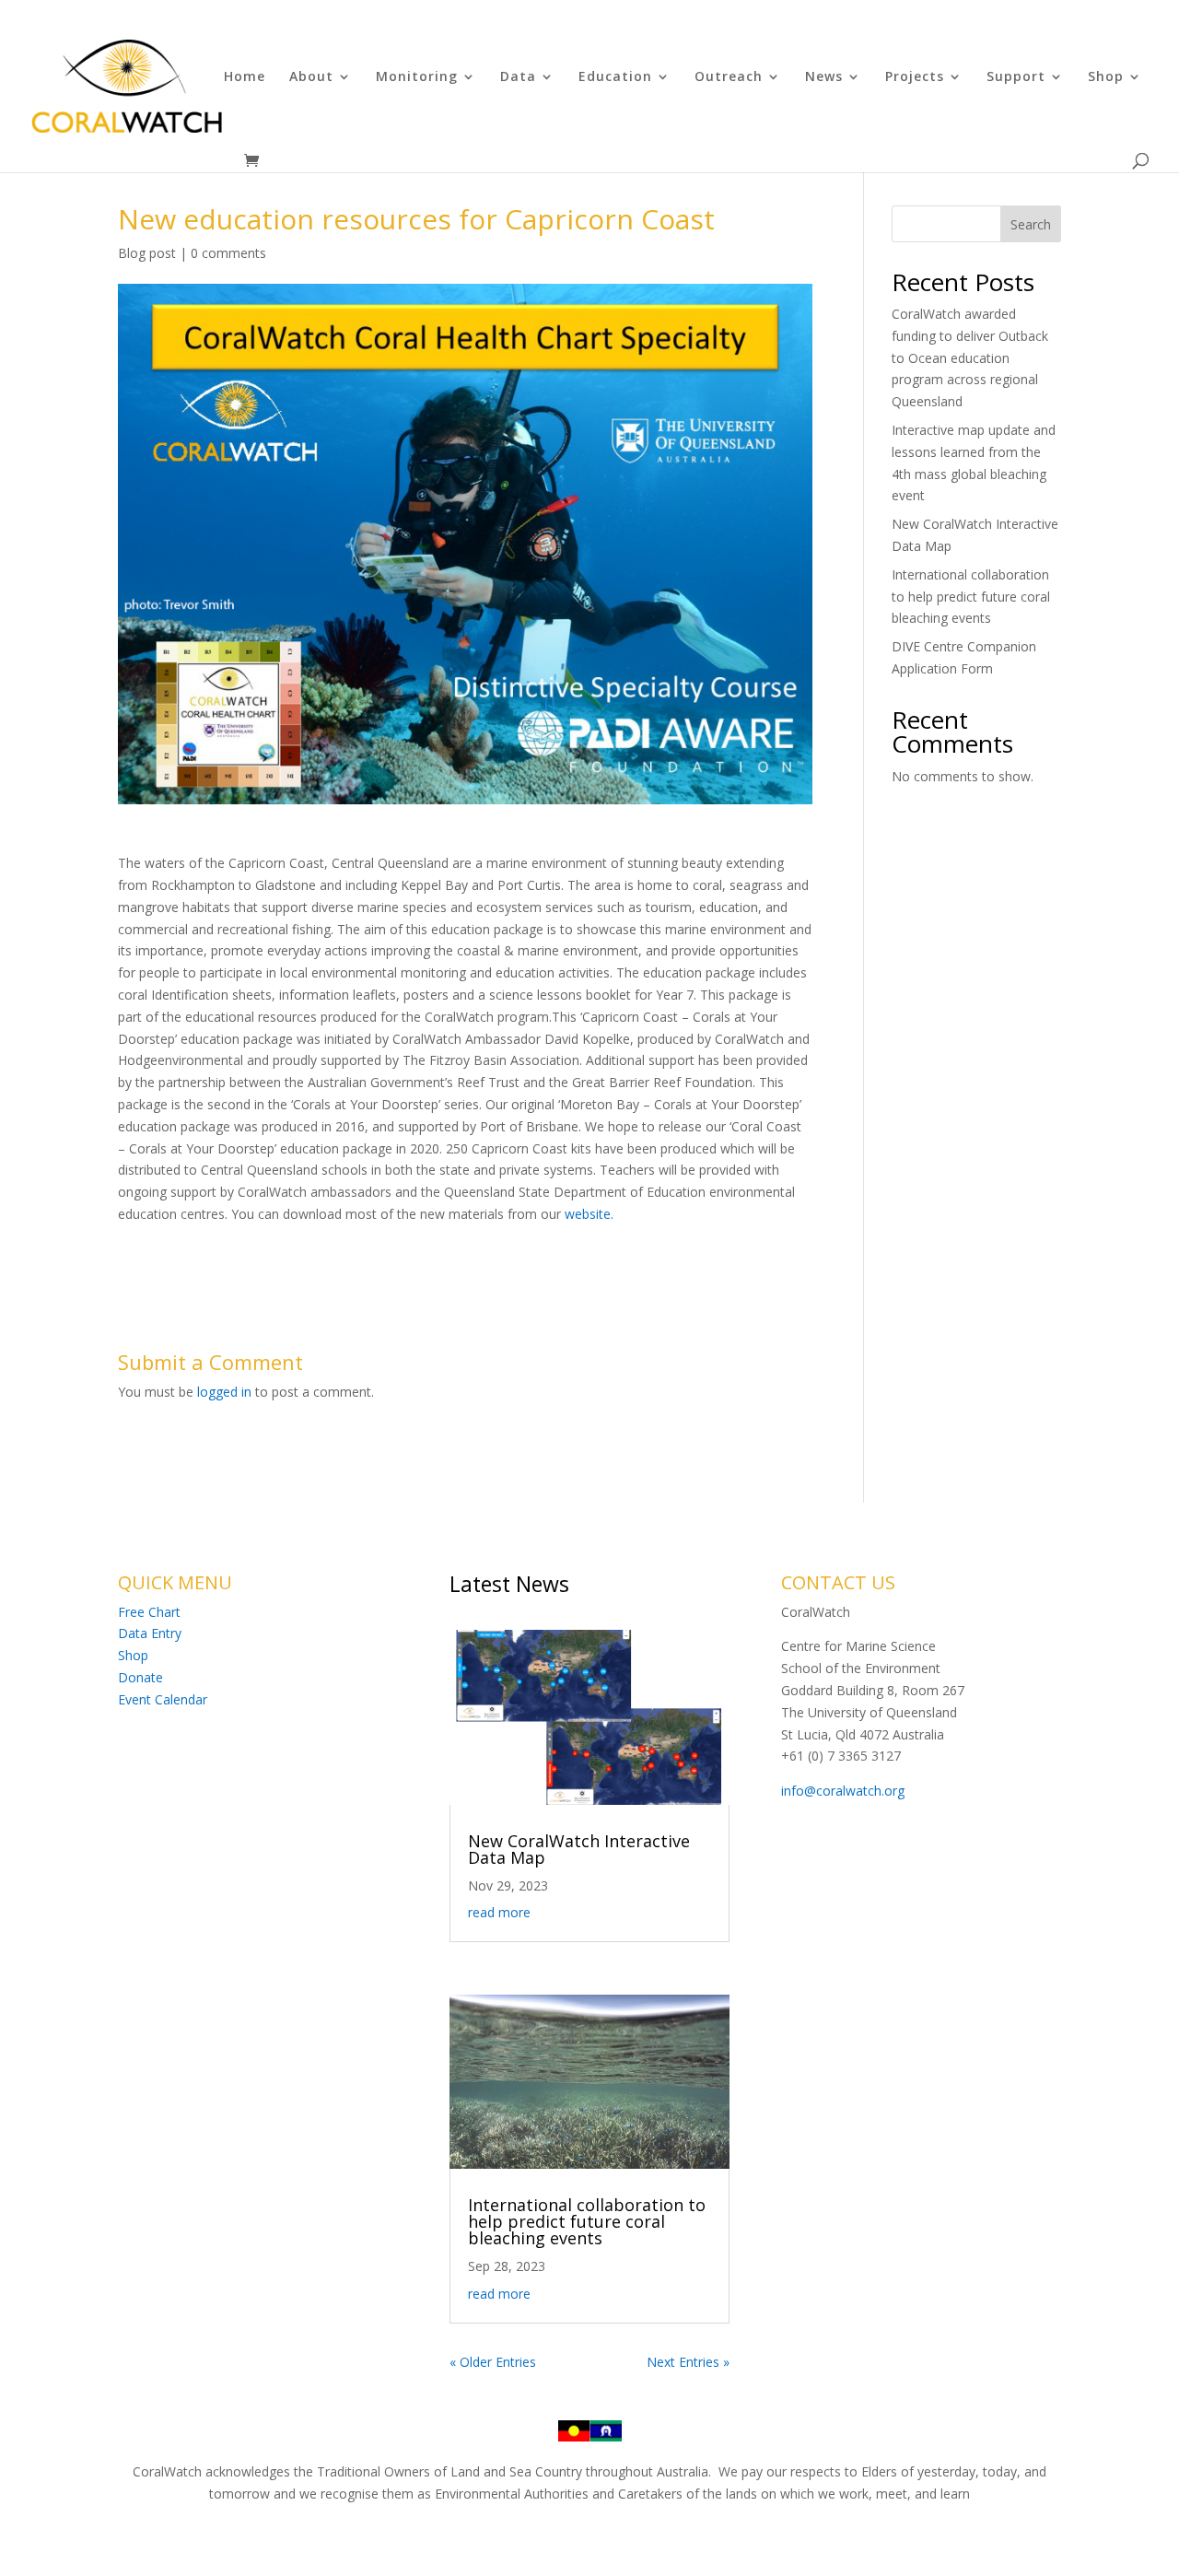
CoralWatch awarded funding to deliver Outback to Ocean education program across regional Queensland (970, 357)
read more (499, 1912)
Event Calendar (163, 1699)
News (824, 77)
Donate (140, 1677)
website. (589, 1214)
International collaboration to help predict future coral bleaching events (971, 597)
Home (245, 77)
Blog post (147, 253)
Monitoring (417, 77)
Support (1016, 77)
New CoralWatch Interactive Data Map (579, 1849)
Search (1031, 224)
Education (615, 77)
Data (518, 77)
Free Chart (149, 1612)
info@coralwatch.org (843, 1791)
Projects (915, 77)
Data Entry (150, 1633)
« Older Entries (493, 2362)
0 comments (228, 253)
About (311, 77)
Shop (1106, 77)
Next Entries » (688, 2362)
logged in (224, 1392)
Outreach (729, 77)
